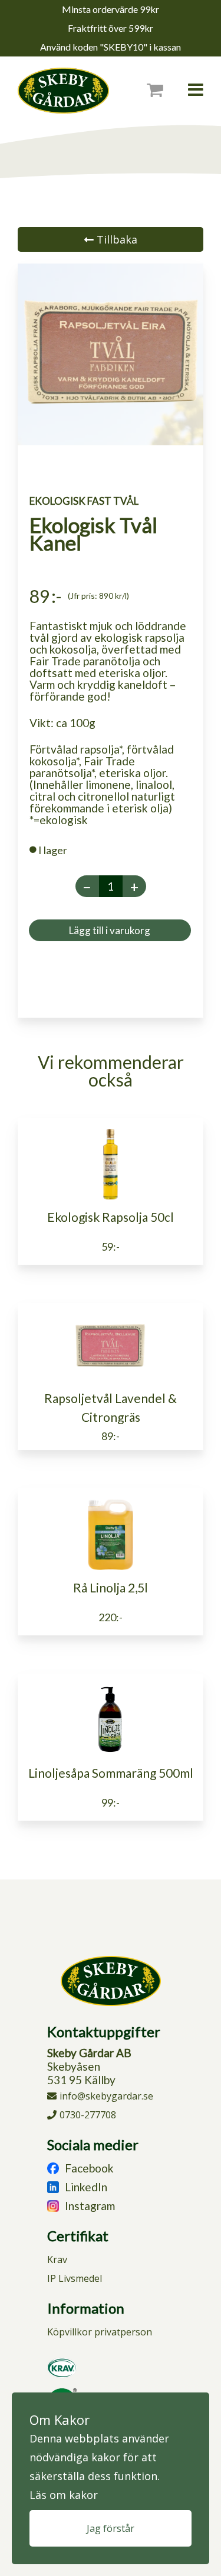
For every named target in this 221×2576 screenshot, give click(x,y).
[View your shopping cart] (162, 90)
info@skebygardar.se (106, 2096)
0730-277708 (88, 2115)
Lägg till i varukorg (110, 930)
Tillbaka (116, 239)
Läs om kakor (64, 2495)
